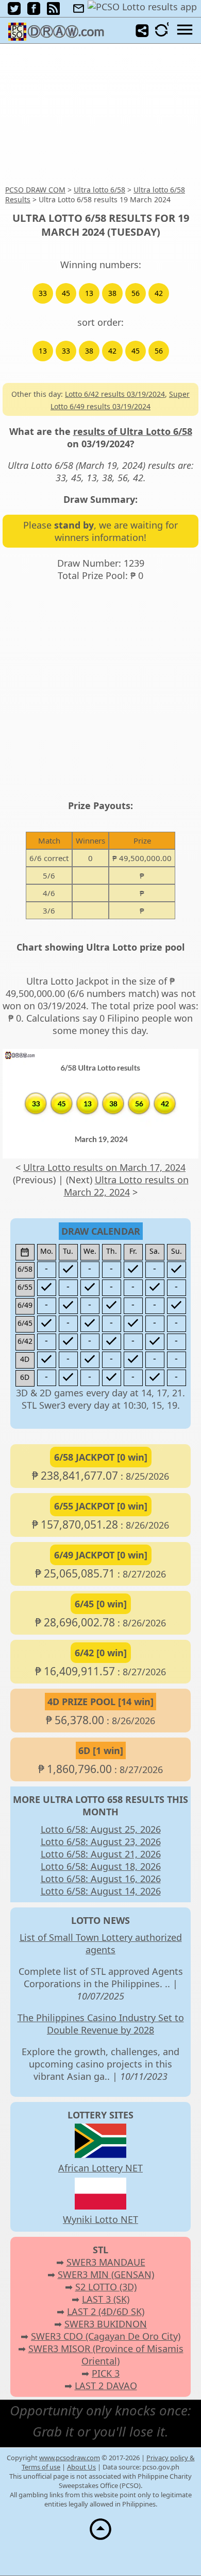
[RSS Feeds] (53, 11)
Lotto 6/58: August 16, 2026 (101, 1879)
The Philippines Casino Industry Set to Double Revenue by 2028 (101, 2024)
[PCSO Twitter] (14, 11)
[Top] (100, 2539)
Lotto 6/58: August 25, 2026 (101, 1829)
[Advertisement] (100, 115)
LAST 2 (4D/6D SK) (106, 2311)
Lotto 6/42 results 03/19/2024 (115, 394)
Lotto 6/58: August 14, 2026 (101, 1891)
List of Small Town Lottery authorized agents (101, 1943)
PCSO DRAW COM (35, 190)
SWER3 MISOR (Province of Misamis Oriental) (106, 2355)
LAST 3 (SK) (106, 2299)
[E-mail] (79, 9)
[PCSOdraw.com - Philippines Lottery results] (60, 37)
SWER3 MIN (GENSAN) (106, 2274)
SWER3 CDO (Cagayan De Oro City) (106, 2336)
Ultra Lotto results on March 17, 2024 (104, 1167)
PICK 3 (106, 2373)
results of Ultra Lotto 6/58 (133, 431)
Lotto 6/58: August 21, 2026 (101, 1854)
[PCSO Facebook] (34, 11)
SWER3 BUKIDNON (106, 2324)
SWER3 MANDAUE (106, 2262)
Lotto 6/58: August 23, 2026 (101, 1842)
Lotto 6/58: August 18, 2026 (101, 1866)
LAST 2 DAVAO (106, 2386)
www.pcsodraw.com (70, 2458)
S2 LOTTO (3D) (106, 2287)
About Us (81, 2467)
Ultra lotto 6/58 (99, 190)
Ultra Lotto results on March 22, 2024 (126, 1186)
